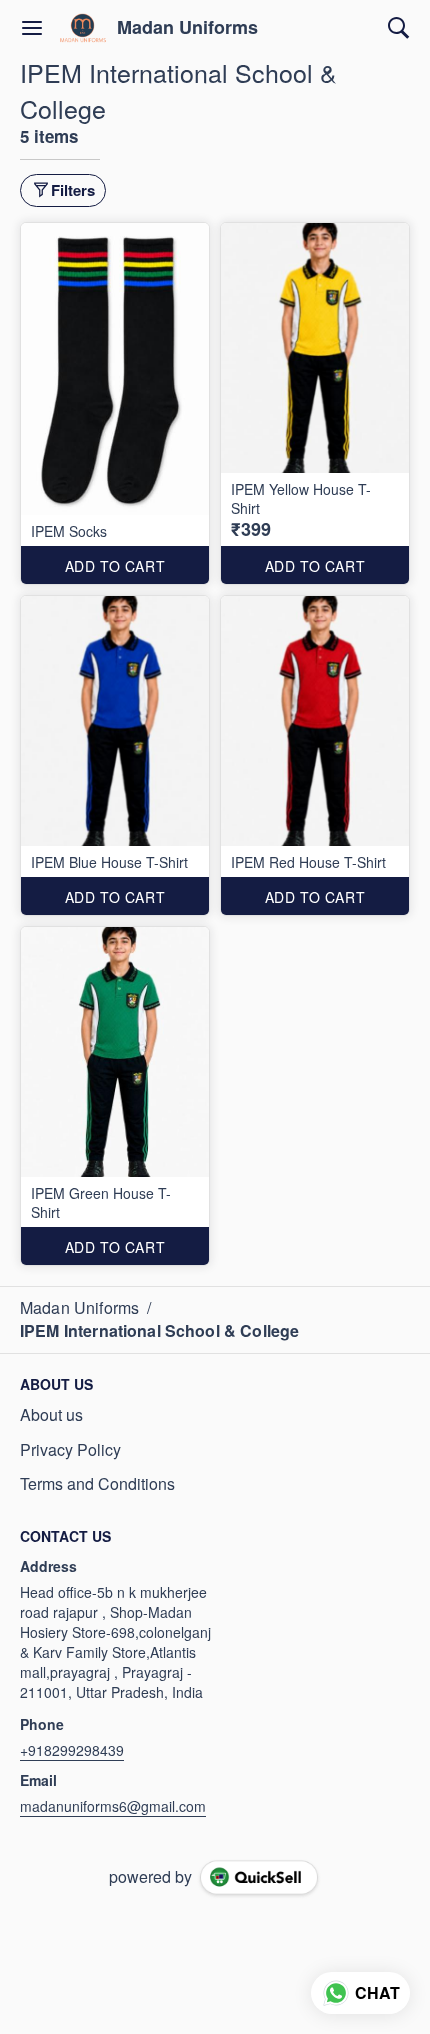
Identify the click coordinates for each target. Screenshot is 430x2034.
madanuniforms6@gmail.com (113, 1806)
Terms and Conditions (97, 1484)
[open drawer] (32, 28)
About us (51, 1415)
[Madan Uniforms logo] (83, 28)
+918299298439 (72, 1750)
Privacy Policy (70, 1450)
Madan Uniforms (187, 28)
